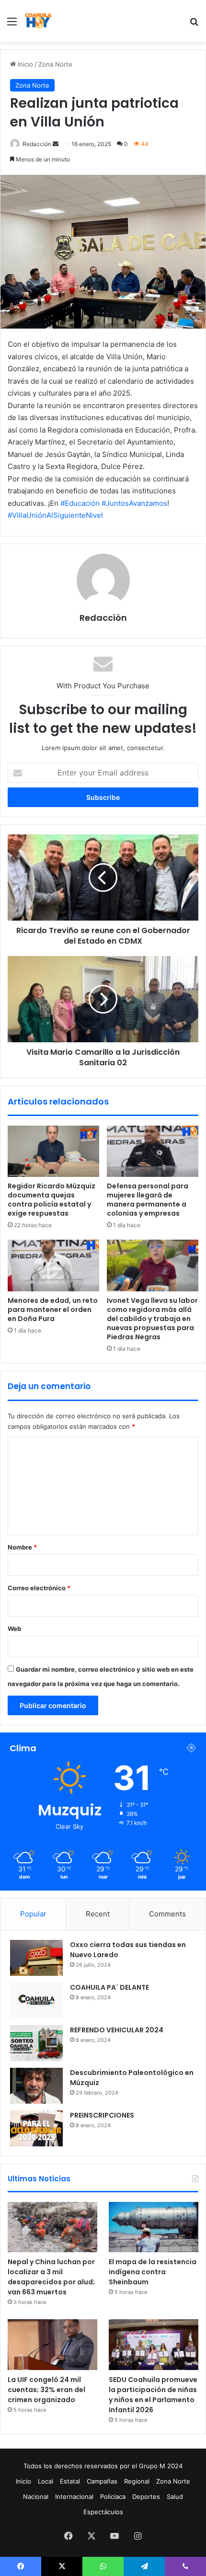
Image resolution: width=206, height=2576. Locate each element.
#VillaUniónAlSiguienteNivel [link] (55, 515)
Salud (175, 2496)
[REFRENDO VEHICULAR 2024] (36, 2043)
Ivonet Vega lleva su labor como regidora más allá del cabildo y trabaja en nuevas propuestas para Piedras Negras (152, 1319)
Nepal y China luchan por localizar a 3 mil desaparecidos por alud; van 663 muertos (51, 2277)
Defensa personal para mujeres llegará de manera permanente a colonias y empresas (148, 1200)
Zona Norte (55, 64)
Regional (137, 2481)
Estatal (70, 2481)
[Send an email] (56, 144)
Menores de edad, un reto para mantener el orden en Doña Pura (53, 1310)
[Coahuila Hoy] (38, 21)
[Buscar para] (194, 25)
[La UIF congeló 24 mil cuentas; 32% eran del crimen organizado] (52, 2345)
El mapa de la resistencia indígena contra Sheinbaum (153, 2272)
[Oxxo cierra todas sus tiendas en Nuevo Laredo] (36, 1958)
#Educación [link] (80, 503)
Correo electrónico (39, 1588)
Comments (167, 1914)
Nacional (36, 2496)
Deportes (146, 2496)
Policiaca (113, 2496)
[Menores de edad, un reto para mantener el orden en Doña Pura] (53, 1265)
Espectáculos (103, 2512)
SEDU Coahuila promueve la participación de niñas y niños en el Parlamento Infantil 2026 (153, 2395)
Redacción (37, 144)
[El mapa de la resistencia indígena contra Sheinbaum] (154, 2227)
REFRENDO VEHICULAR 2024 (117, 2030)
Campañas (102, 2481)
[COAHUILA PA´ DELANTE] (36, 2000)
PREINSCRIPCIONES (102, 2115)
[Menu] (12, 25)
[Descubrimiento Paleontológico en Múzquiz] (36, 2086)
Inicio (24, 64)
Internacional (74, 2496)
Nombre (22, 1547)
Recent (98, 1914)
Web (14, 1629)
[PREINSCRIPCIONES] (36, 2128)
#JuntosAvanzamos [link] (134, 503)
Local (46, 2481)
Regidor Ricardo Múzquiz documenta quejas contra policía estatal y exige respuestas (51, 1200)
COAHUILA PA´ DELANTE (109, 1987)
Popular (33, 1914)
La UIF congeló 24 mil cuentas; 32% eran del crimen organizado (46, 2390)
